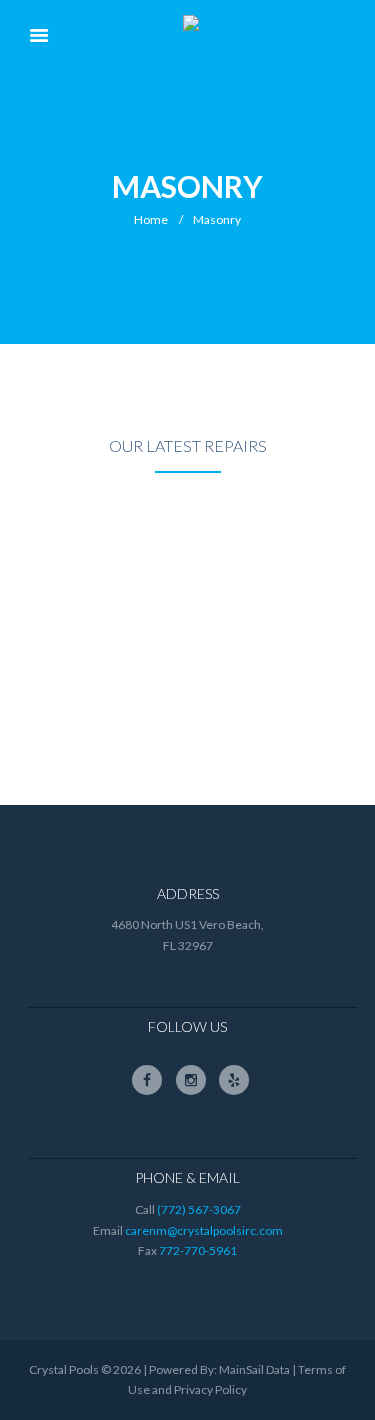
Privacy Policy (210, 1389)
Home (151, 219)
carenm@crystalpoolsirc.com (204, 1230)
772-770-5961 (198, 1250)
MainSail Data (254, 1369)
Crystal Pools (64, 1369)
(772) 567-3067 (199, 1209)
